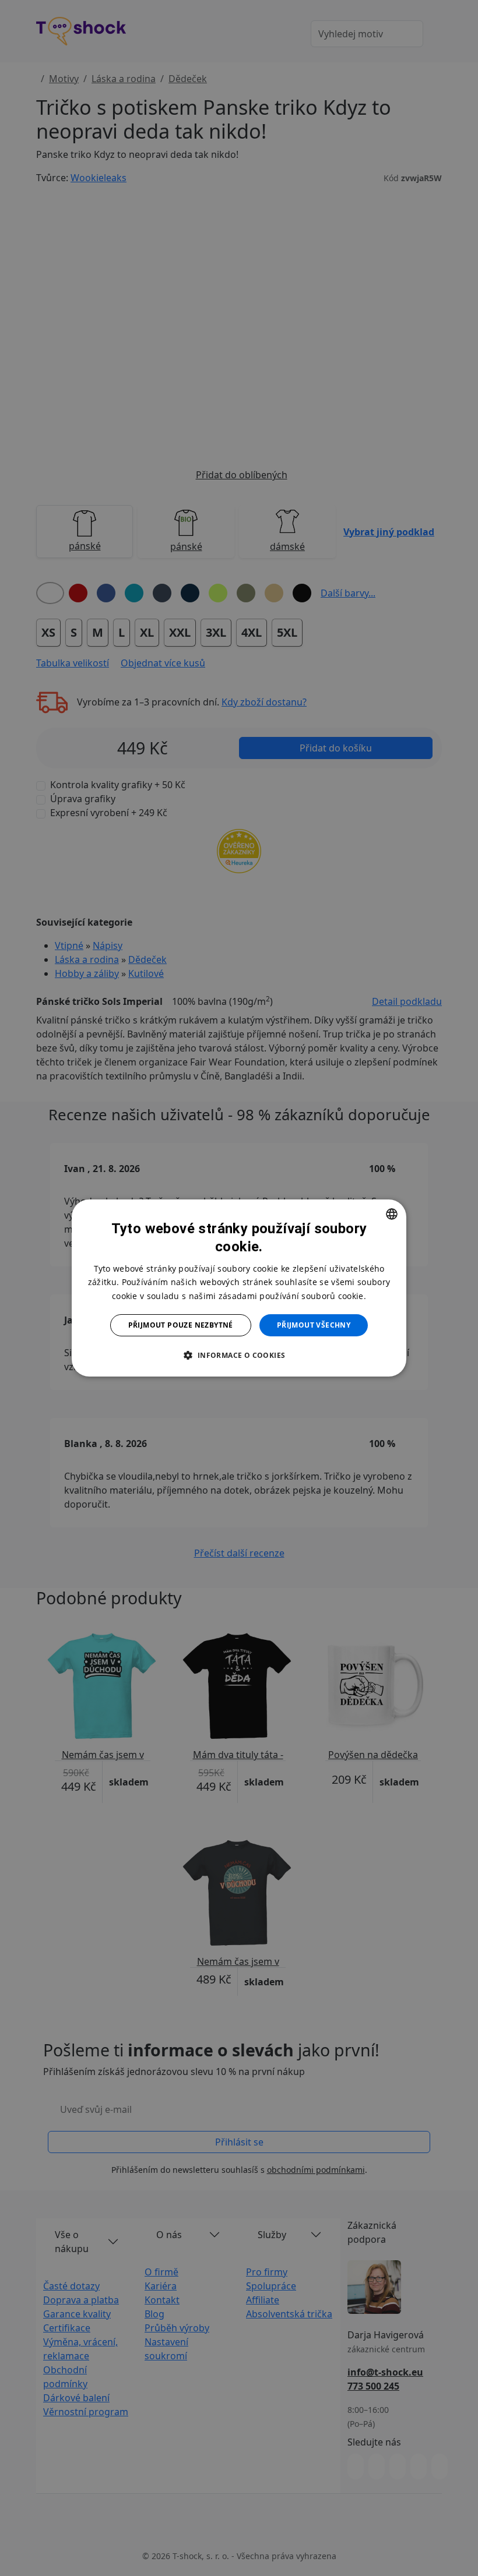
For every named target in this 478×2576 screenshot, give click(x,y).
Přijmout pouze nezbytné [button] (181, 1325)
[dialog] (239, 1288)
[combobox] (392, 1214)
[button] (239, 1355)
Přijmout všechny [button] (314, 1325)
